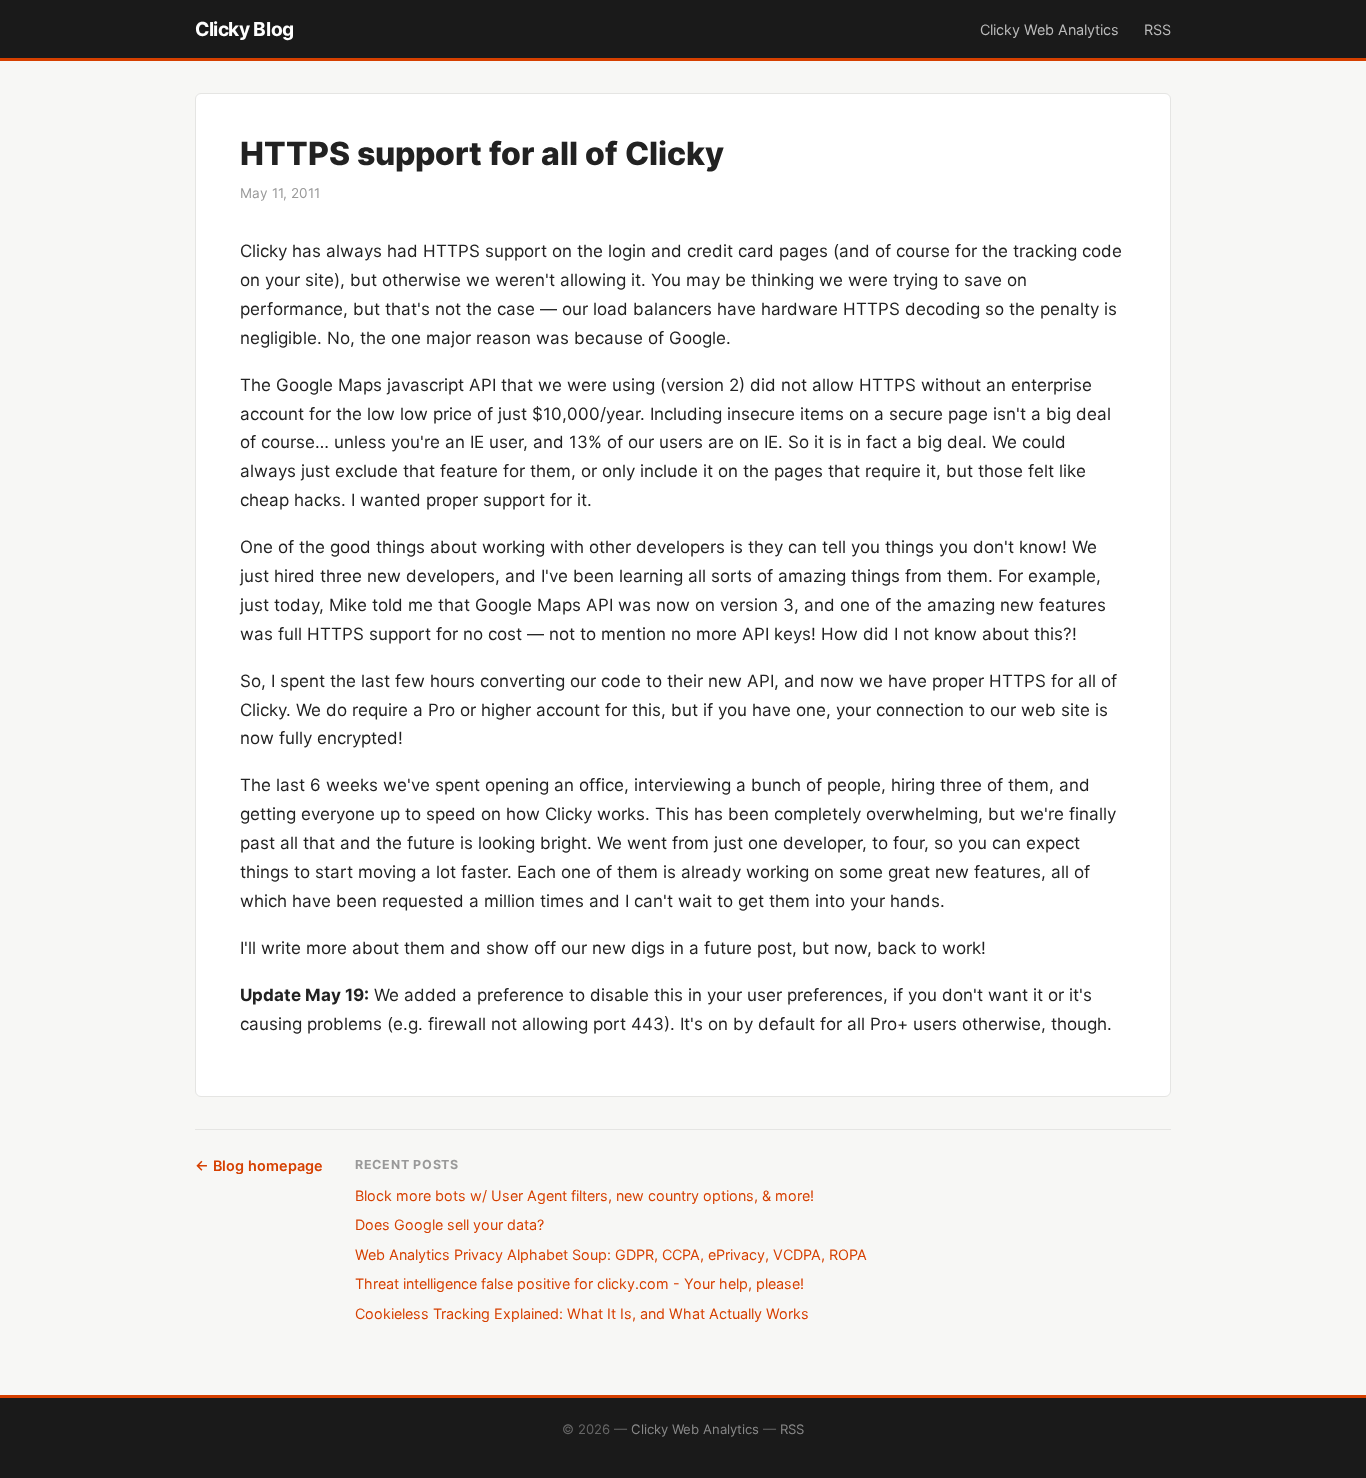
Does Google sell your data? (449, 1224)
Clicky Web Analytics (1049, 29)
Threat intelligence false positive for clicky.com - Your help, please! (579, 1283)
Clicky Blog (244, 29)
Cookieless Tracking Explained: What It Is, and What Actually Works (582, 1313)
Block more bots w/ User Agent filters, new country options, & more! (584, 1195)
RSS (1157, 29)
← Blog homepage (259, 1165)
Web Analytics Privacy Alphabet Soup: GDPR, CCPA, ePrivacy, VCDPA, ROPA (611, 1254)
